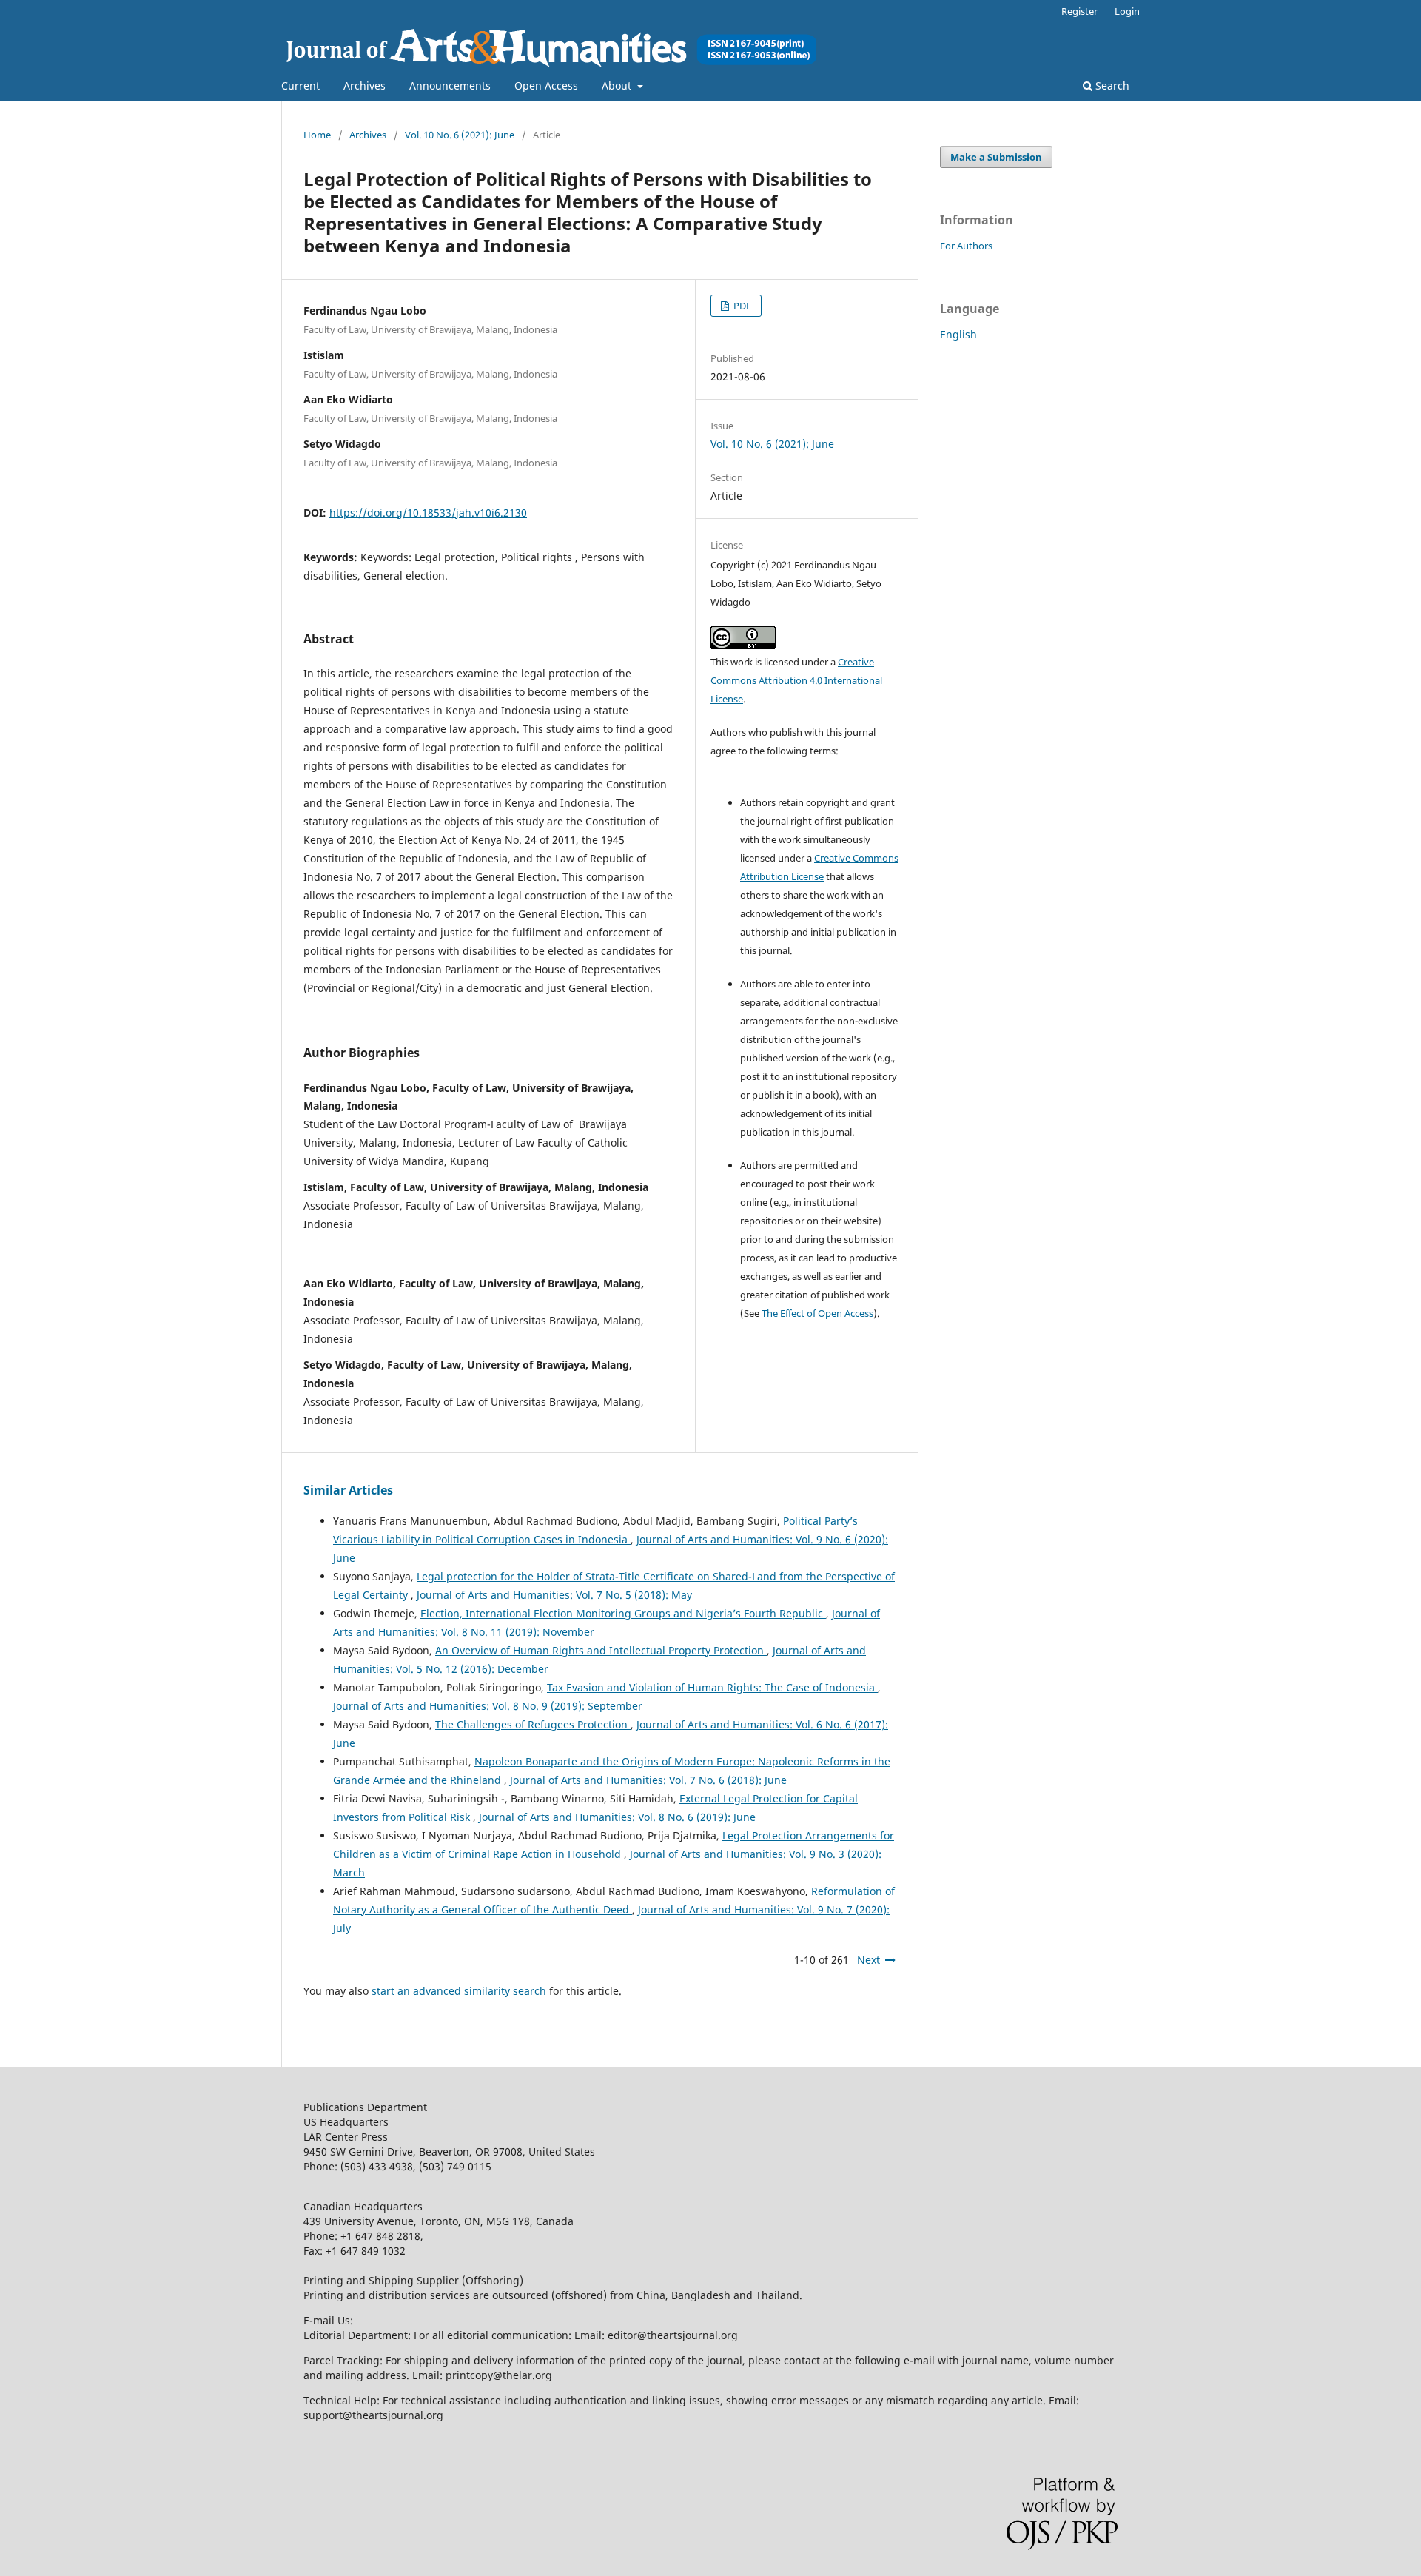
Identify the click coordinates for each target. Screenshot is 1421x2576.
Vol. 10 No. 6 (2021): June (460, 135)
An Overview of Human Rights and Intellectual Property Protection (601, 1650)
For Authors (966, 246)
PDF (741, 306)
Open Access (546, 85)
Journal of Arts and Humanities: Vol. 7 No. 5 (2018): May (554, 1595)
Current (300, 85)
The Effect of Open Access (817, 1313)
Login (1127, 11)
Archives (365, 85)
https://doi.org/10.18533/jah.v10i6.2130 (428, 513)
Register (1079, 11)
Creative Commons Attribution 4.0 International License (796, 680)
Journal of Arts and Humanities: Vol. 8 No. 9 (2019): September (488, 1706)
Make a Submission (996, 157)
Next (869, 1960)
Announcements (450, 85)
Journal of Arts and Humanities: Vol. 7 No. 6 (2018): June (648, 1780)
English (958, 334)
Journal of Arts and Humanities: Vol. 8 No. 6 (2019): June (617, 1817)
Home (317, 135)
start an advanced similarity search (459, 1991)
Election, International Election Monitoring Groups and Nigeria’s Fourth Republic (623, 1613)
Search (1111, 85)
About (618, 85)
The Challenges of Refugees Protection (533, 1724)
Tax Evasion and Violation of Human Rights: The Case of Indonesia (712, 1687)
